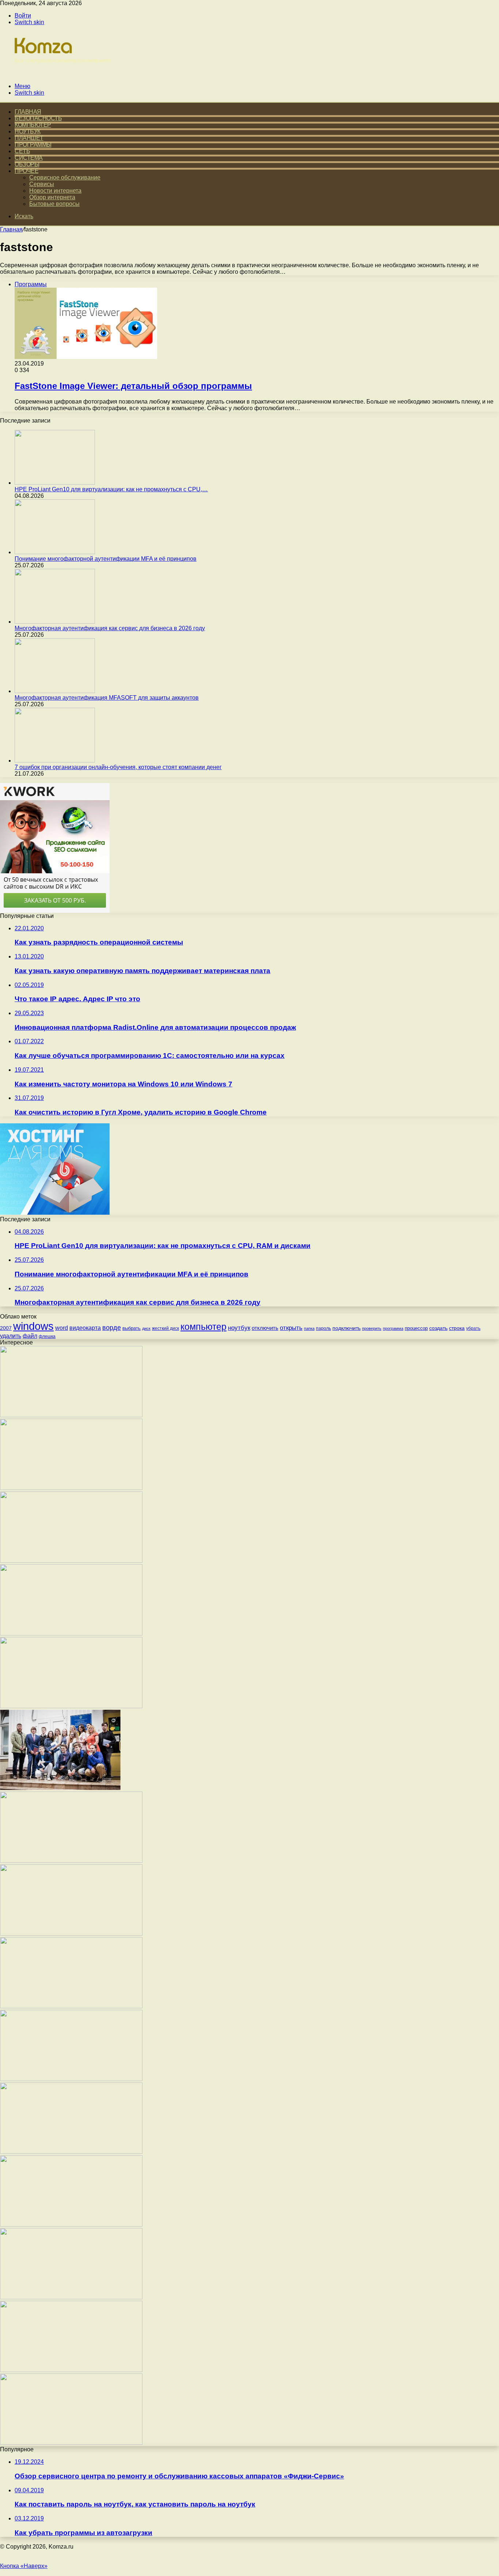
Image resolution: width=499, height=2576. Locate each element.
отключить (265, 1328)
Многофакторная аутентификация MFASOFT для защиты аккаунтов (107, 698)
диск (146, 1328)
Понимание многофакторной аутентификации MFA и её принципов (106, 559)
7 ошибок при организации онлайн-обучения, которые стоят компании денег (118, 767)
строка (457, 1328)
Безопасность (38, 118)
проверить (372, 1328)
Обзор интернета (52, 197)
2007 (6, 1328)
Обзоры (27, 164)
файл (30, 1336)
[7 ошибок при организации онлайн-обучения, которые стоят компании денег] (55, 761)
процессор (416, 1328)
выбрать (132, 1328)
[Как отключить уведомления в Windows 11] (71, 2006)
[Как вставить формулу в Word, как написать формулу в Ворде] (71, 2370)
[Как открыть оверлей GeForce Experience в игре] (71, 1706)
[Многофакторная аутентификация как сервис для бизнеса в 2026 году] (55, 622)
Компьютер (33, 125)
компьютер (203, 1327)
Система (29, 158)
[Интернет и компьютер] (59, 74)
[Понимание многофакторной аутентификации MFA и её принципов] (55, 552)
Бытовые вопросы (54, 204)
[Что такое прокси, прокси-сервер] (71, 1488)
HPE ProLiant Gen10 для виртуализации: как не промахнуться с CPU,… (111, 489)
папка (309, 1328)
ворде (112, 1328)
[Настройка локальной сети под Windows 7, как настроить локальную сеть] (71, 1633)
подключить (346, 1328)
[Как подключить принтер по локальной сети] (71, 1561)
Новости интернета (55, 191)
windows (33, 1326)
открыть (291, 1328)
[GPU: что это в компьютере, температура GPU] (71, 2079)
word (62, 1328)
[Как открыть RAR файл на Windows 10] (71, 2443)
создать (438, 1328)
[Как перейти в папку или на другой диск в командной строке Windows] (71, 2152)
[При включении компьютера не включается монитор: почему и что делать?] (71, 2225)
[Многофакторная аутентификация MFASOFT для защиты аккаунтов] (55, 691)
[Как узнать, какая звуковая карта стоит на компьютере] (71, 1861)
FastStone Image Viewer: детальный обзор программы (133, 386)
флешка (47, 1336)
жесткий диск (165, 1328)
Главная (11, 229)
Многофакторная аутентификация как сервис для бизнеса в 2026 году (110, 628)
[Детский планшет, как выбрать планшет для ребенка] (71, 2297)
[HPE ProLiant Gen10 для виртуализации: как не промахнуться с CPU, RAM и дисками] (55, 483)
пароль (323, 1328)
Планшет (29, 138)
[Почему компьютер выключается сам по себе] (71, 1934)
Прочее (26, 171)
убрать (473, 1328)
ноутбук (239, 1328)
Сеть (22, 151)
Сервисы (42, 184)
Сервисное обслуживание (65, 177)
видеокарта (85, 1328)
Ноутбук (28, 131)
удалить (11, 1336)
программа (393, 1328)
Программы (33, 145)
